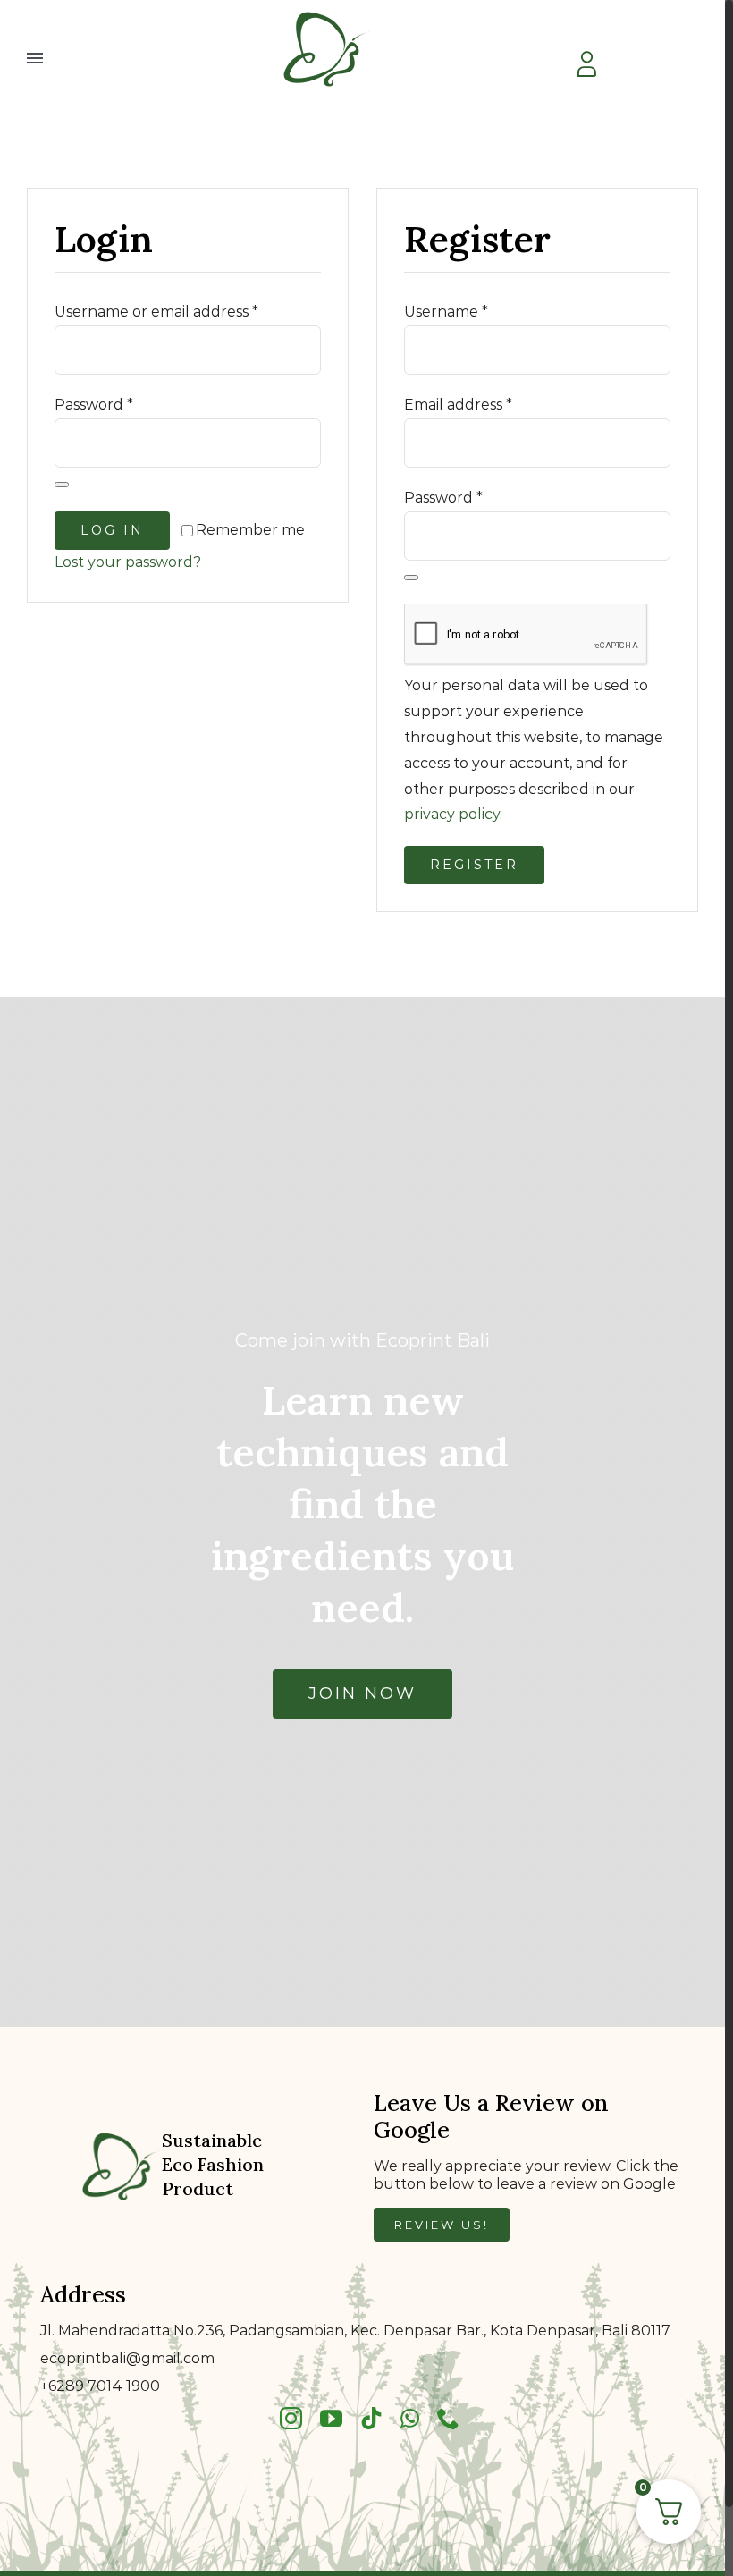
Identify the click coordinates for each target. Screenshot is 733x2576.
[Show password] (62, 485)
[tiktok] (371, 2418)
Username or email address (156, 312)
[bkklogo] (327, 11)
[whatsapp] (410, 2418)
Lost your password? (128, 562)
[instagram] (291, 2418)
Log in (112, 530)
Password (94, 405)
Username (446, 312)
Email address (458, 405)
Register (474, 865)
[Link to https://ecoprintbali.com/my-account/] (586, 64)
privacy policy (452, 814)
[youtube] (331, 2418)
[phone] (448, 2418)
